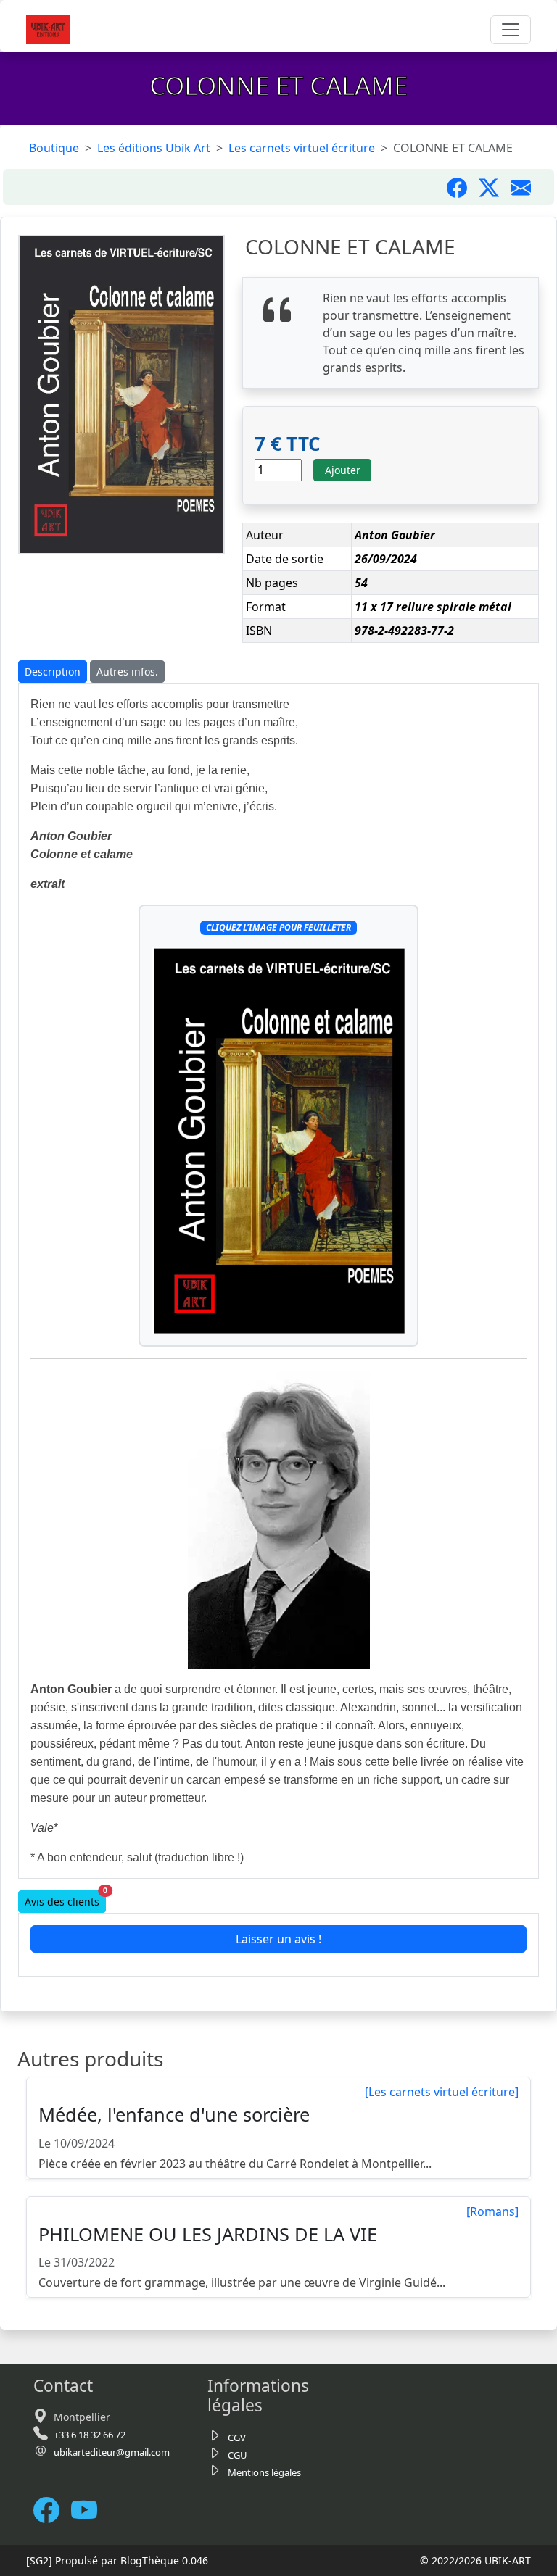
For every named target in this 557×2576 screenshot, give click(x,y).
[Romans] (492, 2211)
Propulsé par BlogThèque (117, 2560)
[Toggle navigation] (511, 30)
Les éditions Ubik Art (154, 148)
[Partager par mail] (527, 187)
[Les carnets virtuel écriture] (442, 2092)
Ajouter (343, 470)
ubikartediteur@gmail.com (112, 2452)
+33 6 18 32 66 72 (90, 2435)
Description (53, 672)
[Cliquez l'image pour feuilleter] (278, 1140)
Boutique (54, 148)
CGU (238, 2455)
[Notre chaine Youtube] (90, 2510)
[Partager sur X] (495, 187)
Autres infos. (127, 672)
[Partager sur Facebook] (463, 187)
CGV (237, 2438)
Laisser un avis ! (278, 1939)
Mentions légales (264, 2472)
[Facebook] (52, 2510)
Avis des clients (65, 1899)
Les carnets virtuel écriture (302, 148)
